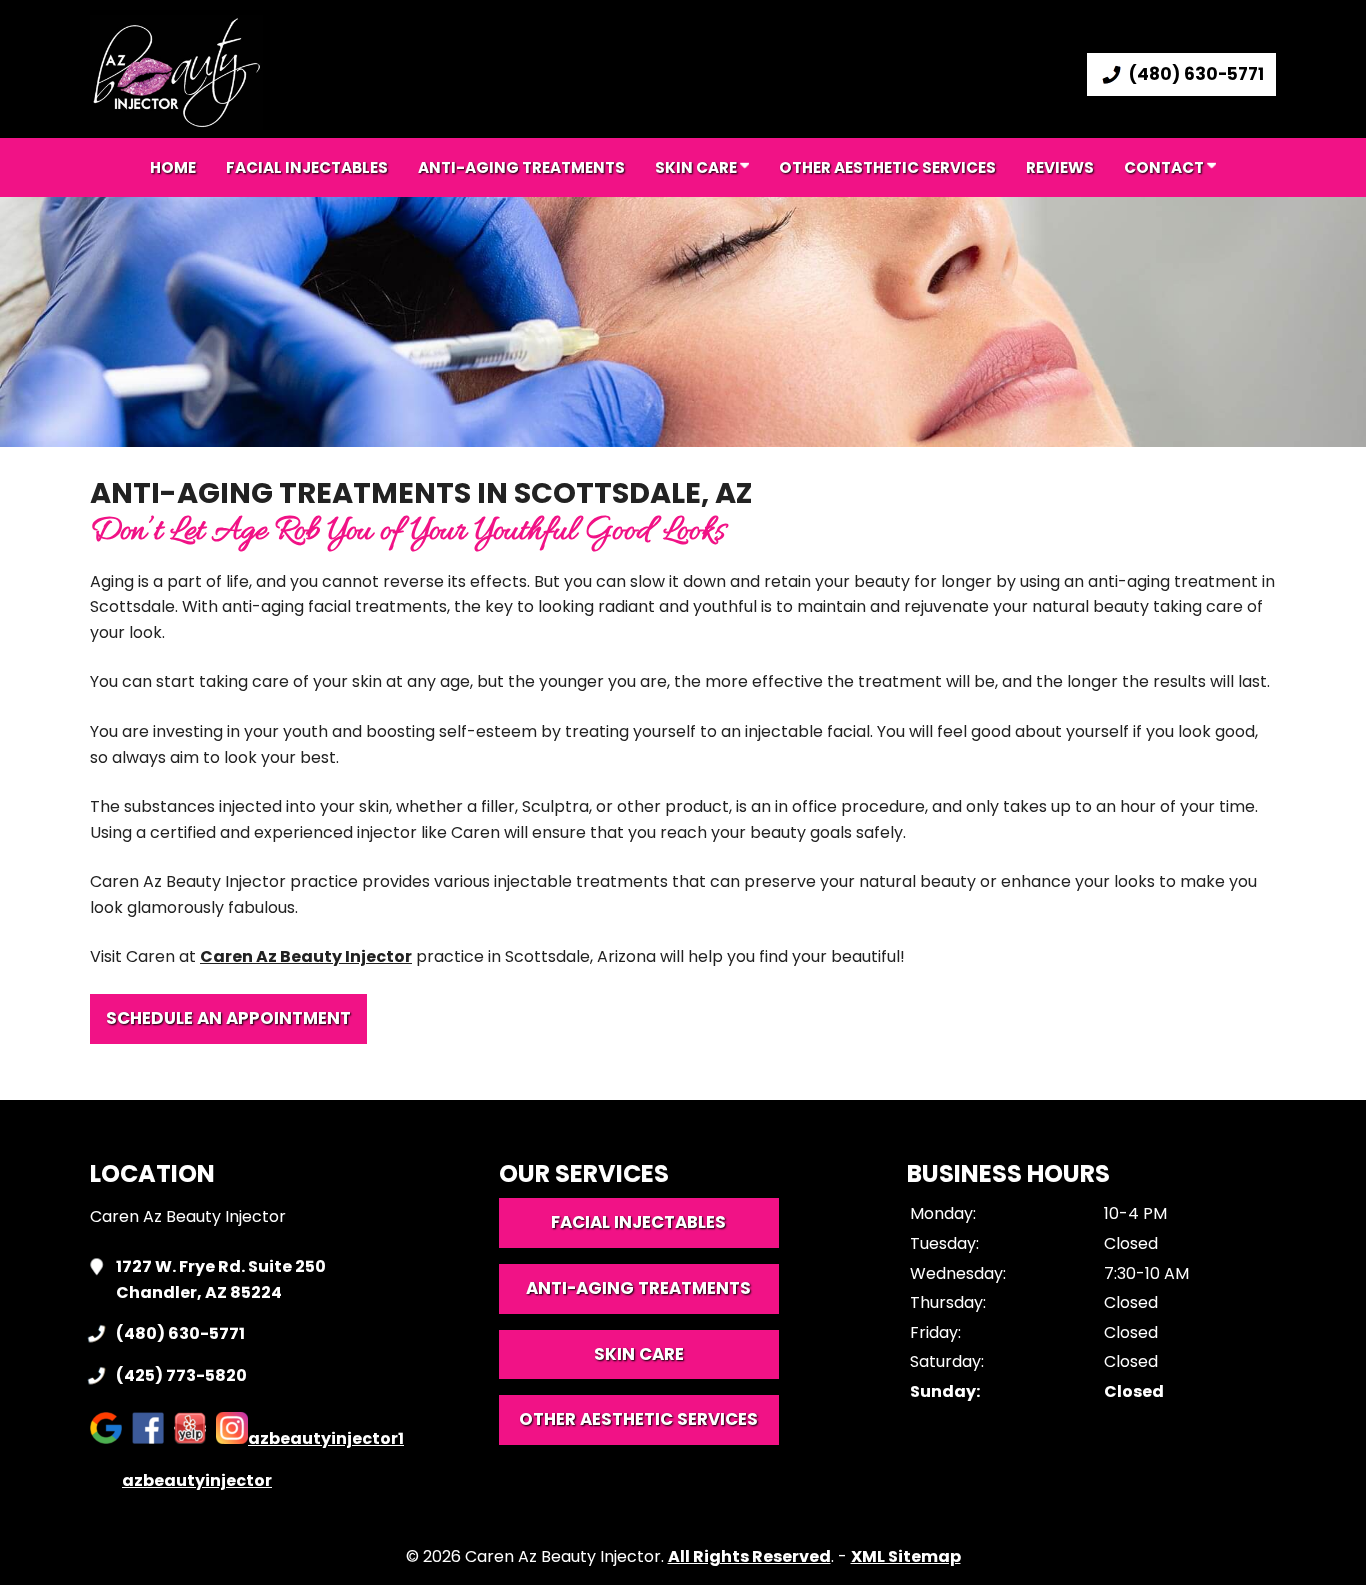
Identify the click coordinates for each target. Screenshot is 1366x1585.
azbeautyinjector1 (326, 1438)
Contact (1165, 167)
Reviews (1060, 167)
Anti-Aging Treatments (638, 1288)
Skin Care (697, 167)
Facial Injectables (307, 167)
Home (173, 167)
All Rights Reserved (749, 1556)
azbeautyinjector (197, 1480)
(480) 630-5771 (1196, 74)
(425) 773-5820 (181, 1375)
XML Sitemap (906, 1556)
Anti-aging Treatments (521, 167)
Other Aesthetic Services (887, 167)
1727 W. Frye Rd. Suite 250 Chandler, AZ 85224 (221, 1279)
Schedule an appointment (228, 1018)
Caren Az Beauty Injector (306, 956)
